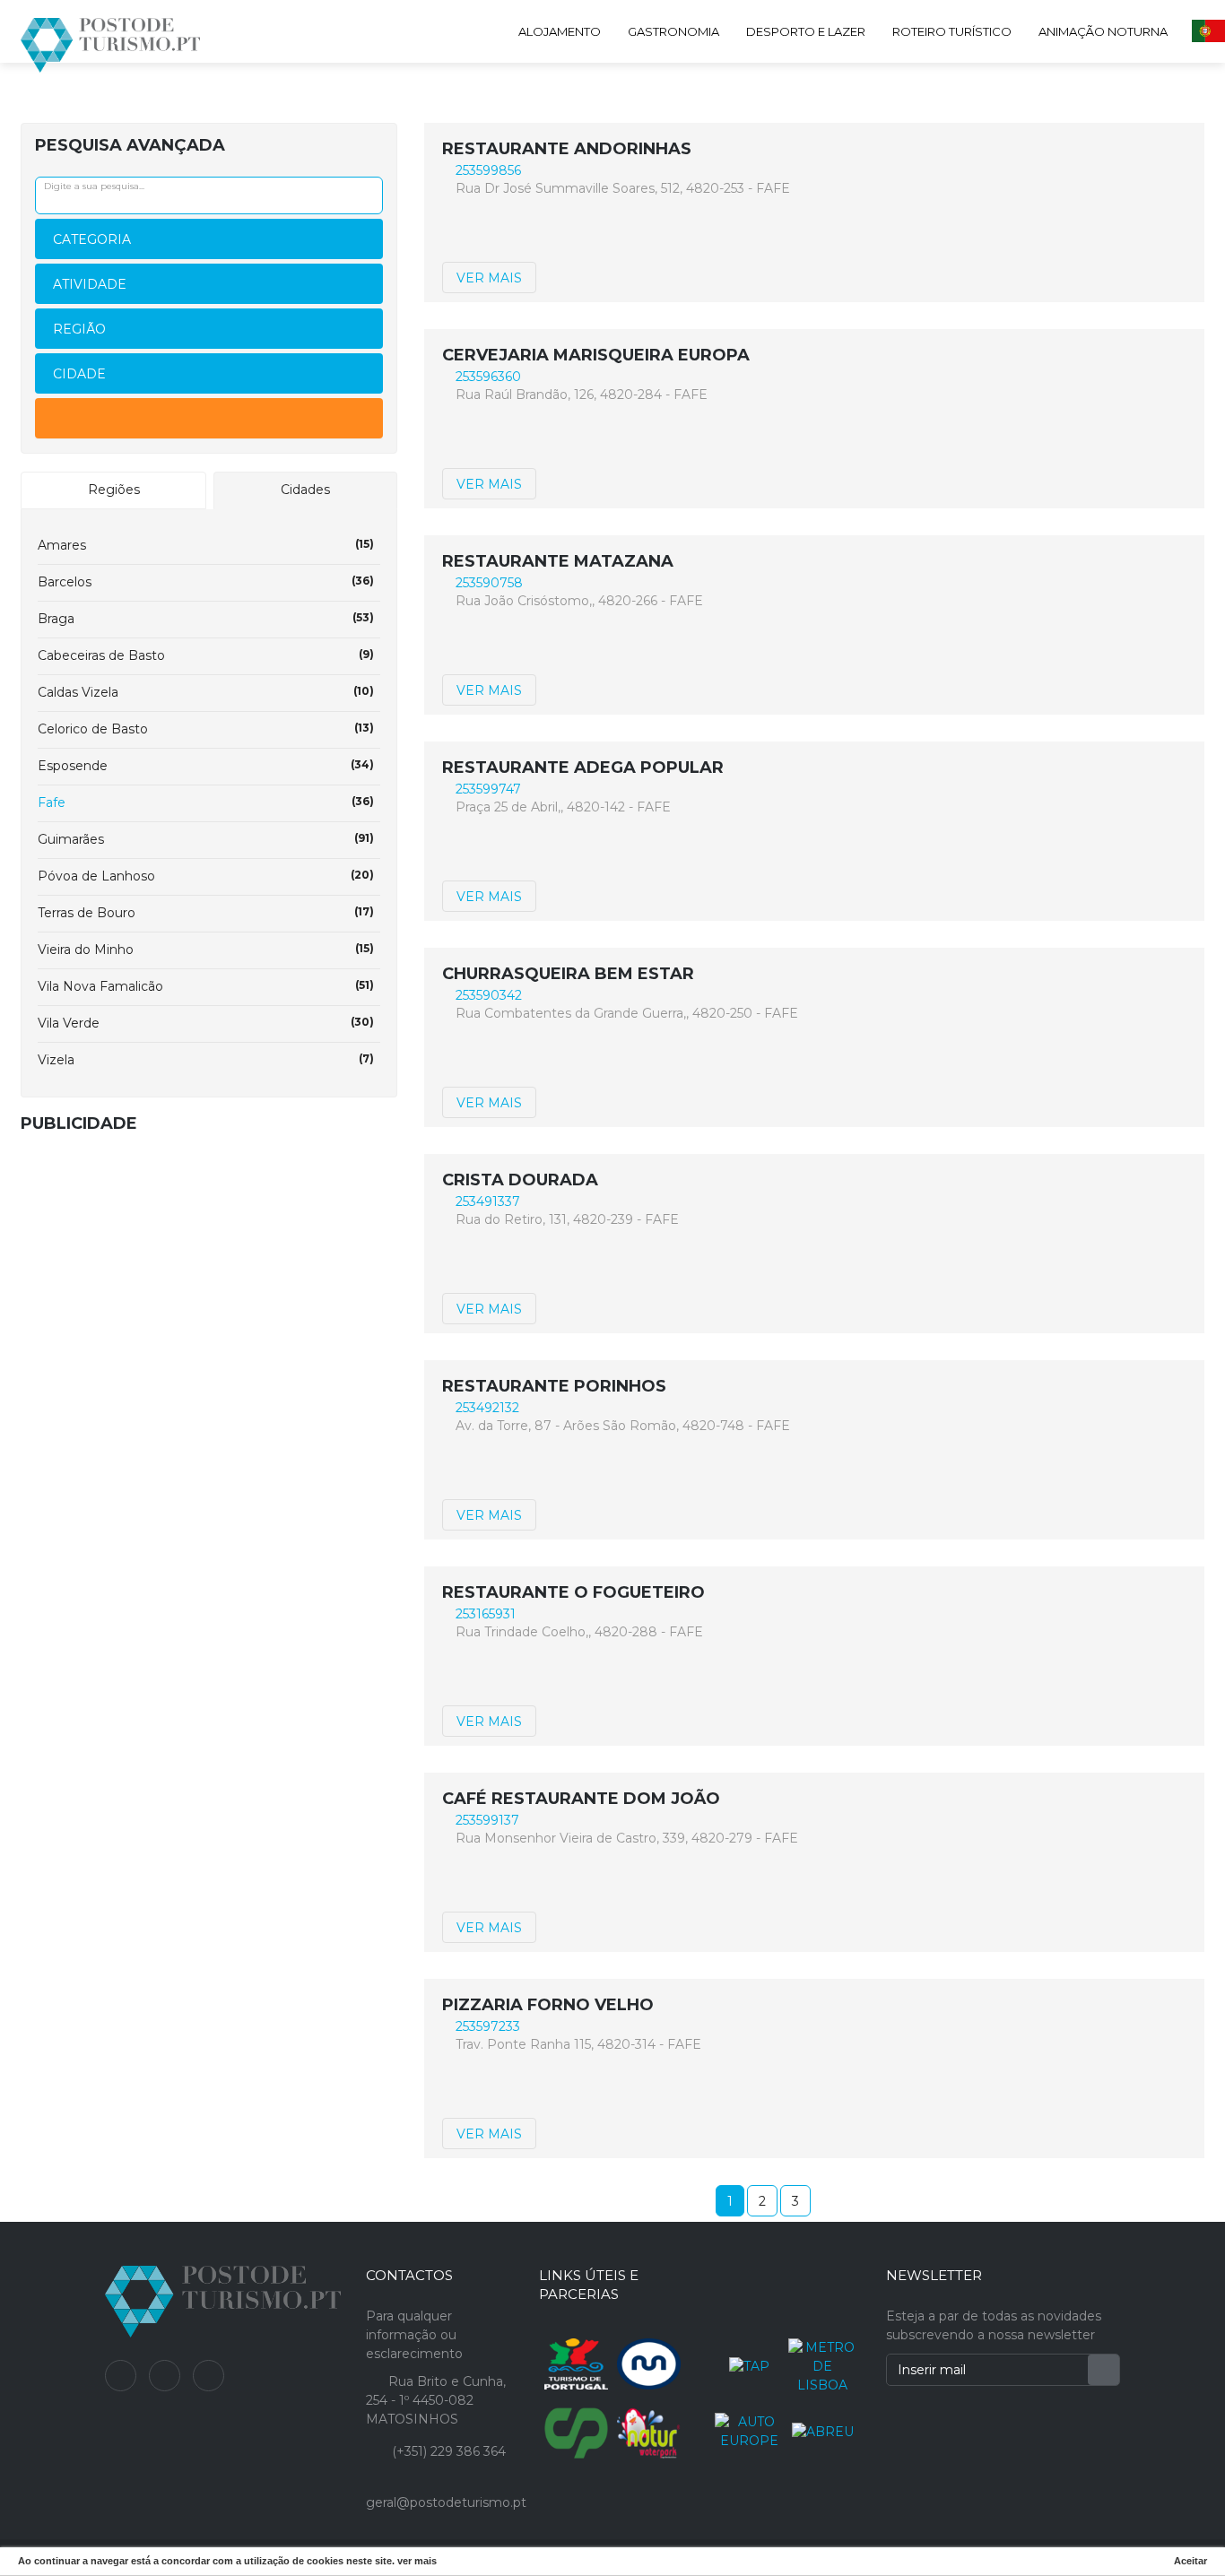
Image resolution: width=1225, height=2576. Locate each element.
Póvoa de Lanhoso (206, 876)
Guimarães (206, 839)
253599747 (488, 789)
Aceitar (1190, 2561)
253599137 (487, 1820)
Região (79, 329)
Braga (206, 619)
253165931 (486, 1614)
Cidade (79, 374)
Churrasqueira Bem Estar (568, 974)
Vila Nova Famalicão (206, 986)
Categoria (92, 239)
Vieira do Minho (206, 950)
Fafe (206, 802)
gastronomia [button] (673, 31)
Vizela (206, 1060)
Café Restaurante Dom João (581, 1799)
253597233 (488, 2026)
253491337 (488, 1201)
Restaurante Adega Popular (583, 768)
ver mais (489, 278)
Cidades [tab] (305, 490)
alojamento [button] (560, 31)
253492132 (487, 1408)
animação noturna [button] (1103, 31)
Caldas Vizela (206, 692)
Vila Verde (206, 1023)
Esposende (206, 766)
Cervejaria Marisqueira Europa (596, 355)
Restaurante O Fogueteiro (573, 1592)
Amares (206, 545)
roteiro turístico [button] (952, 31)
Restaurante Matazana (558, 561)
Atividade (90, 284)
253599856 (488, 170)
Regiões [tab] (114, 490)
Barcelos (206, 582)
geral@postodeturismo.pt (446, 2502)
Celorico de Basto (206, 729)
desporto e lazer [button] (806, 31)
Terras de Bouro (206, 913)
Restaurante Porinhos (554, 1386)
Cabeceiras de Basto (206, 655)
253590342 (489, 995)
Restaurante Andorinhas (567, 149)
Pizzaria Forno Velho (548, 2005)
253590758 (489, 583)
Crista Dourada (520, 1180)
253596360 (488, 377)
